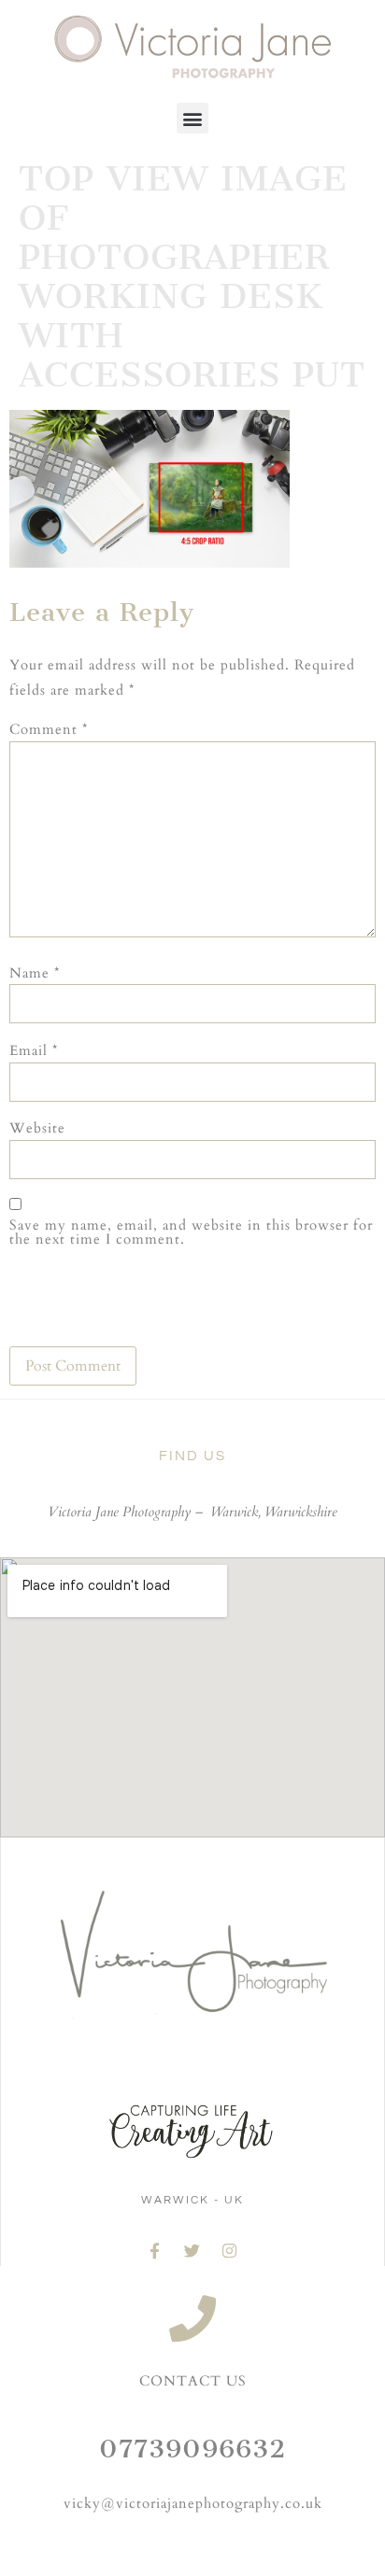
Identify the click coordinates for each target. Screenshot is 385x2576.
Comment (49, 730)
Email (34, 1051)
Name (35, 973)
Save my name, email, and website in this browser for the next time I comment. (191, 1232)
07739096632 (192, 2449)
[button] (192, 118)
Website (37, 1128)
